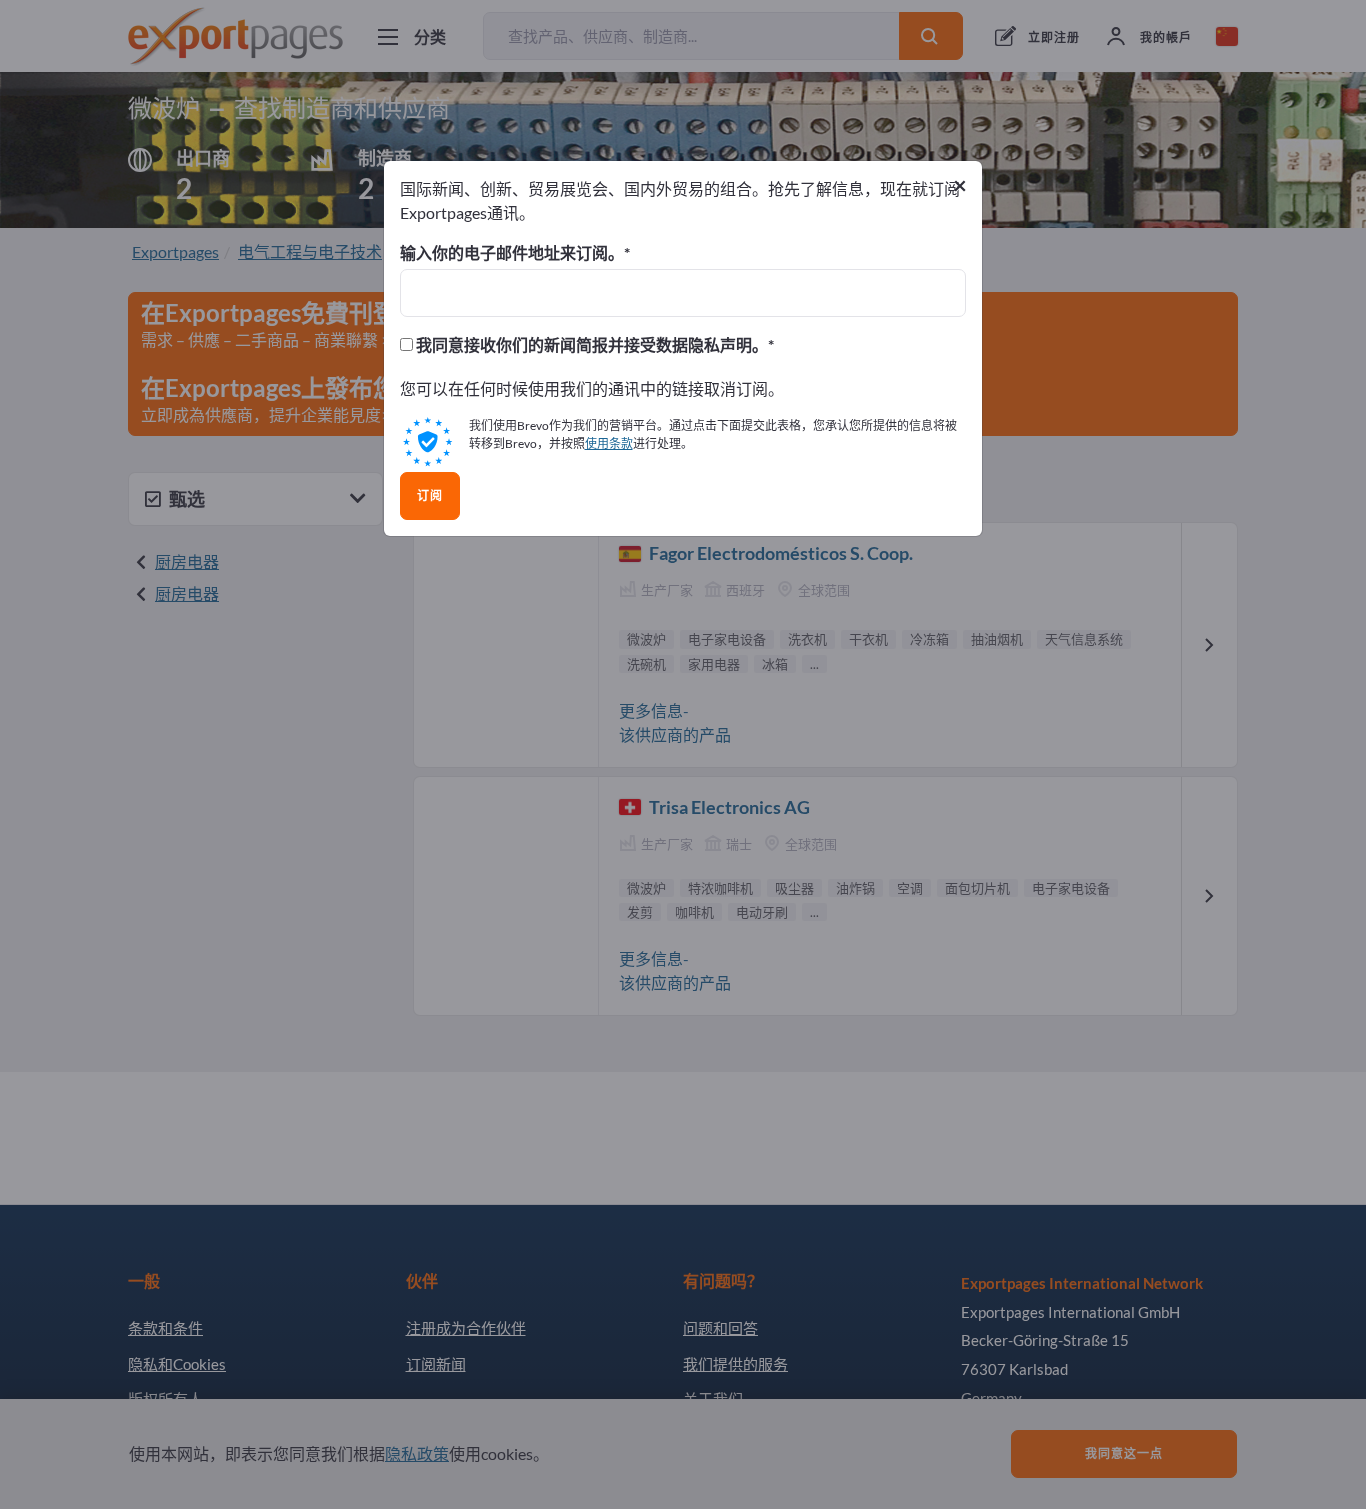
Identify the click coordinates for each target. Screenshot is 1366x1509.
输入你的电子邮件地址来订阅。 (512, 253)
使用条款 (609, 443)
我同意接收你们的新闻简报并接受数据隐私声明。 (590, 345)
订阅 (430, 496)
